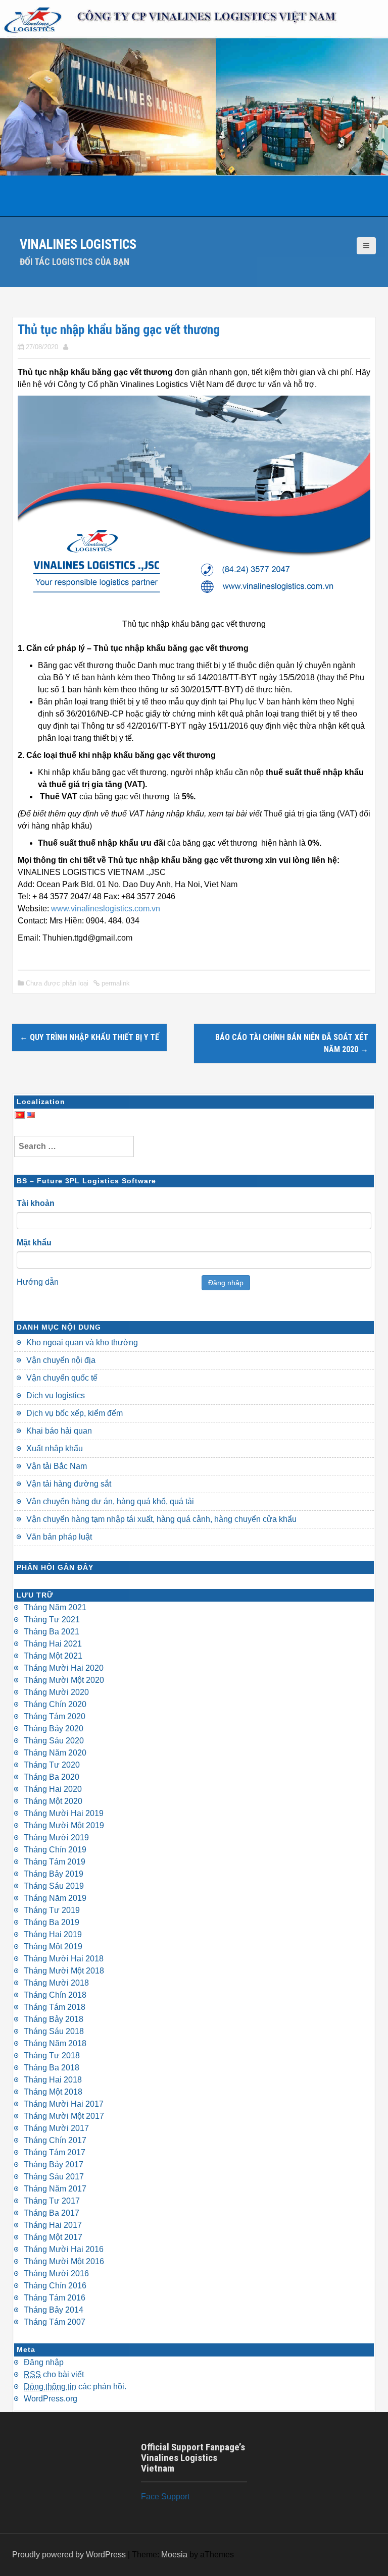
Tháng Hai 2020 (53, 1789)
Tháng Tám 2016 (55, 2298)
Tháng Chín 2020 (55, 1704)
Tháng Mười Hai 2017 (64, 2104)
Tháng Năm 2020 (55, 1753)
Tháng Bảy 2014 (54, 2310)
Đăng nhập (226, 1283)
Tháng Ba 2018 (52, 2068)
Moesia (174, 2555)
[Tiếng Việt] (20, 1114)
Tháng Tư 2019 (52, 1910)
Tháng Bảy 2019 (54, 1874)
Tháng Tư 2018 (52, 2056)
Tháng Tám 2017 (55, 2152)
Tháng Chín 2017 (55, 2140)
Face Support (165, 2497)
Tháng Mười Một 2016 (64, 2261)
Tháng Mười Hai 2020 (64, 1668)
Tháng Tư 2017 (52, 2201)
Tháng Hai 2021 (53, 1644)
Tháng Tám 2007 (55, 2322)
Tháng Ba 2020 (52, 1777)
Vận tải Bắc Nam (57, 1466)
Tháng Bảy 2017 (54, 2164)
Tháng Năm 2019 (55, 1898)
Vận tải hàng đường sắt (69, 1484)
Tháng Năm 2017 (55, 2189)
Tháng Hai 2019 (53, 1934)
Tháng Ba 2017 (52, 2213)
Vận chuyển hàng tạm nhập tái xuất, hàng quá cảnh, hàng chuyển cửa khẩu (161, 1519)
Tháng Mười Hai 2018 (64, 1959)
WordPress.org (51, 2399)
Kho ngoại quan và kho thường (82, 1342)
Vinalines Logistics (78, 244)
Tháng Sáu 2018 (54, 2031)
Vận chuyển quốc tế (62, 1378)
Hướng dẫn (38, 1282)
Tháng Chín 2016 (55, 2286)
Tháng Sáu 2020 (54, 1741)
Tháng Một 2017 (53, 2237)
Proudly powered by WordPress (69, 2555)
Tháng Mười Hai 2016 (64, 2249)
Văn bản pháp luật (59, 1537)
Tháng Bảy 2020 (54, 1729)
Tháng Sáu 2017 (54, 2177)
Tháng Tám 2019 (55, 1862)
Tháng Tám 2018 (55, 2007)
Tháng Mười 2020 (56, 1692)
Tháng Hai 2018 (53, 2080)
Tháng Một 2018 (53, 2092)
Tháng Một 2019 (53, 1947)
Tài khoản (36, 1203)
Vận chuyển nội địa (61, 1360)
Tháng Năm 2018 (55, 2043)
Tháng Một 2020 (53, 1801)
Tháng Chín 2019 (55, 1850)
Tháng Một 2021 (53, 1656)
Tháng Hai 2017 (53, 2225)
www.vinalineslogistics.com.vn (106, 909)
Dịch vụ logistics (56, 1395)
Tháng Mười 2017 (56, 2128)
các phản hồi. (75, 2387)
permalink (115, 983)
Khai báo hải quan (59, 1431)
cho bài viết (54, 2374)
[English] (31, 1114)
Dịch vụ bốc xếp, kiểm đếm (75, 1413)
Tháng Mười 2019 (56, 1838)
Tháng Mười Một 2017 (64, 2116)
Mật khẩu (34, 1243)
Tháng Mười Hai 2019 (64, 1813)
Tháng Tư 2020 (52, 1765)
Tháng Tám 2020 (55, 1716)
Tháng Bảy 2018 (54, 2019)
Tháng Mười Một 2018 (64, 1971)
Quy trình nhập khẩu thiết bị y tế (89, 1037)
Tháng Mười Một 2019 (64, 1825)
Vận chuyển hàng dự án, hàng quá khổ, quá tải (110, 1501)
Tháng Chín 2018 (55, 1995)
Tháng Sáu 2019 (54, 1886)
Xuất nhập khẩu (55, 1448)
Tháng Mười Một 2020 (64, 1680)
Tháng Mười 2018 (56, 1983)
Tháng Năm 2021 (55, 1607)
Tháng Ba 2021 (52, 1632)
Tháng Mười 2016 (56, 2273)
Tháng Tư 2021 (52, 1620)
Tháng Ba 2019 (52, 1922)
